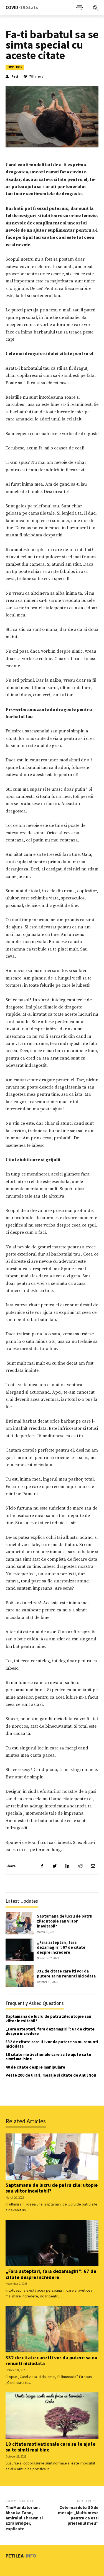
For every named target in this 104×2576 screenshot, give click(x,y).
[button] (96, 8)
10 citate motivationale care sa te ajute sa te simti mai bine (48, 2057)
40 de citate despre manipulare (35, 2067)
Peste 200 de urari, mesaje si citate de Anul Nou (51, 2075)
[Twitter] (55, 1866)
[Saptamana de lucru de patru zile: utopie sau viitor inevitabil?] (20, 1923)
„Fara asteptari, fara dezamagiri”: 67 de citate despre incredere (61, 1947)
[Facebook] (42, 1866)
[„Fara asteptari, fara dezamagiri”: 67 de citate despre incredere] (20, 1950)
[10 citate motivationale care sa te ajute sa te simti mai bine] (52, 2416)
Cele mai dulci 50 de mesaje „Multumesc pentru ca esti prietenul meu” (78, 2515)
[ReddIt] (80, 1866)
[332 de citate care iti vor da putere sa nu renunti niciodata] (20, 1976)
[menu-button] (79, 8)
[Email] (93, 1866)
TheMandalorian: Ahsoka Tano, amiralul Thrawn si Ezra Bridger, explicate (24, 2518)
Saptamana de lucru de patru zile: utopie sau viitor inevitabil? (65, 1921)
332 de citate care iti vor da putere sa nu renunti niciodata (66, 1973)
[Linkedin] (67, 1866)
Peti (15, 76)
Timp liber (15, 67)
